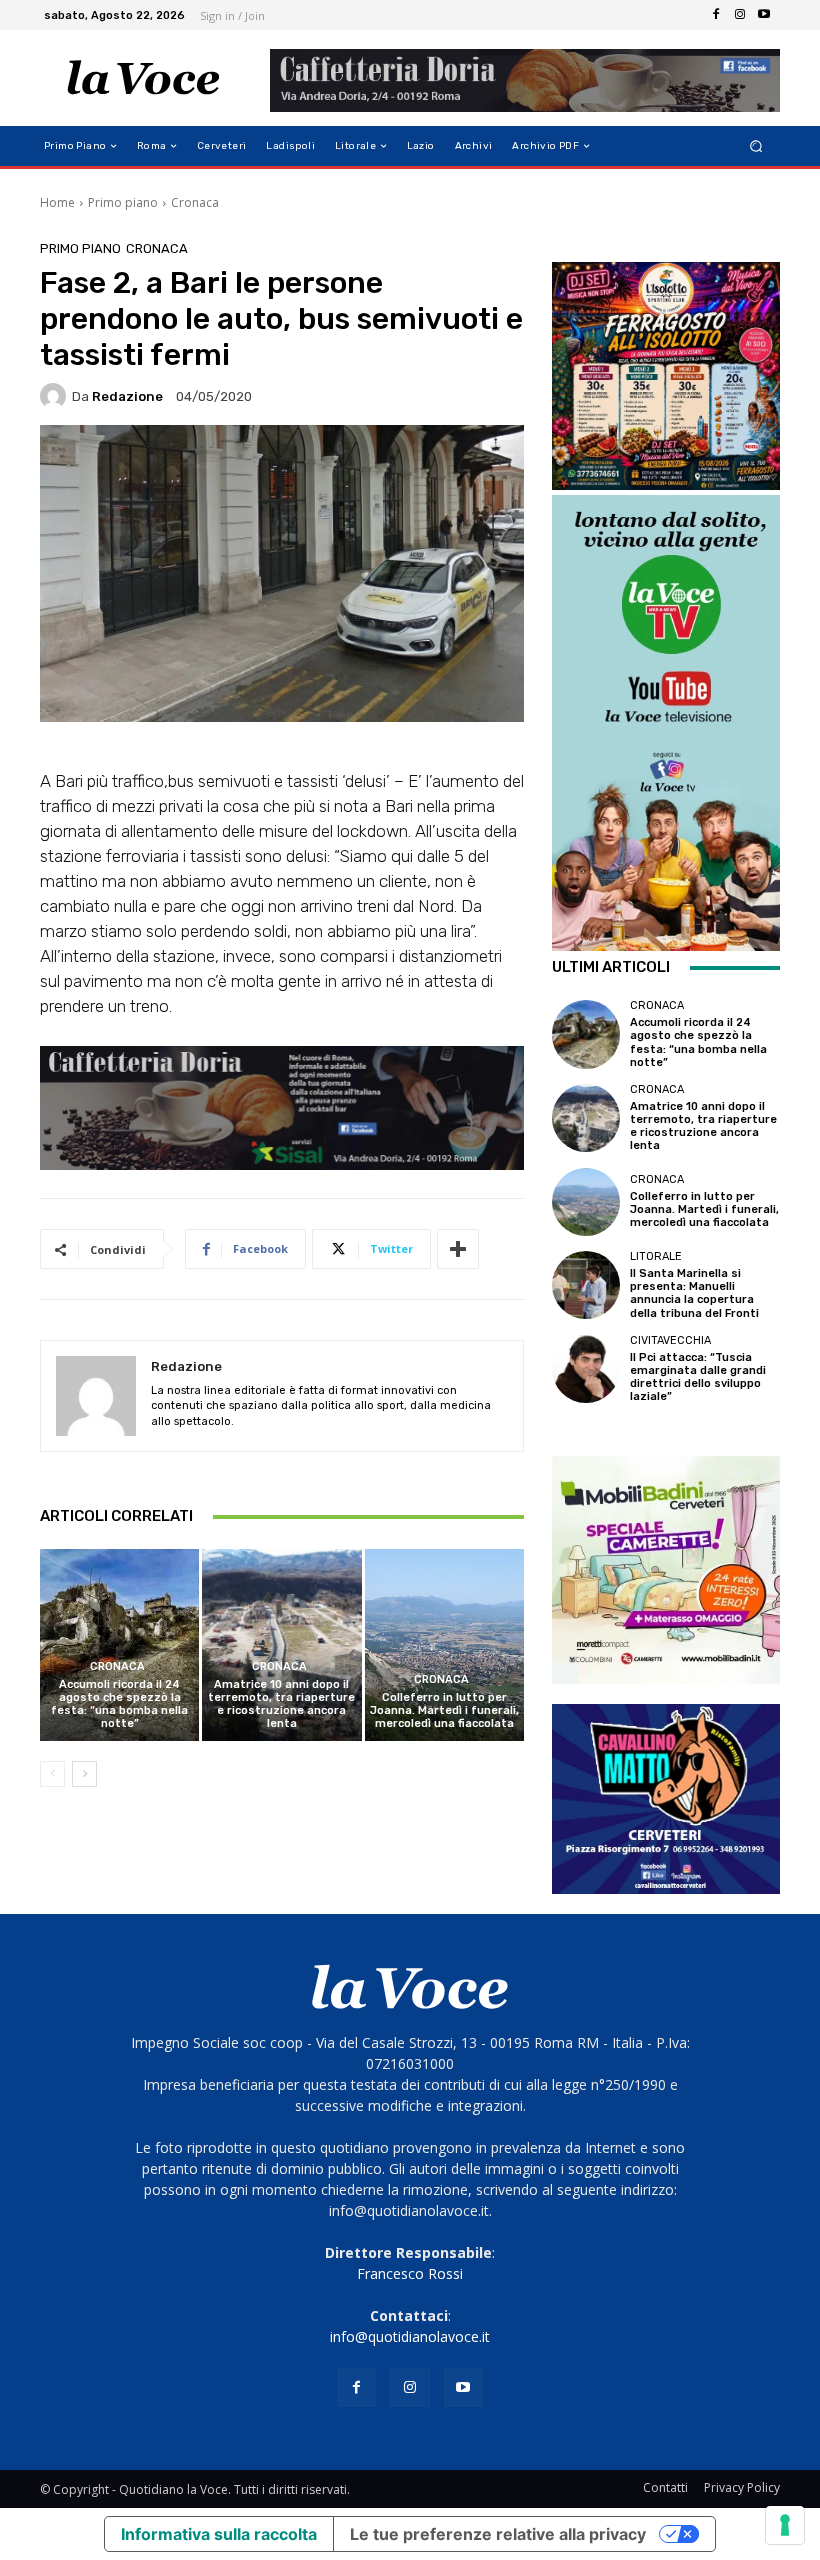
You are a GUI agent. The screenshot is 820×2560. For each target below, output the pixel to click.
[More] (458, 1249)
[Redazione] (56, 396)
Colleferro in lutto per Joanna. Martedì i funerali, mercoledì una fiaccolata (444, 1710)
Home (57, 202)
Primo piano (123, 202)
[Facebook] (716, 15)
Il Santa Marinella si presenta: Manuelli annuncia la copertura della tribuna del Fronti (694, 1293)
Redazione (127, 396)
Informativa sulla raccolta (219, 2534)
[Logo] (143, 78)
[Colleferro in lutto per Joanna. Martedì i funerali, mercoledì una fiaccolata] (444, 1644)
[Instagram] (740, 15)
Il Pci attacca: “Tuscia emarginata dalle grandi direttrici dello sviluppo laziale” (698, 1377)
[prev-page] (52, 1774)
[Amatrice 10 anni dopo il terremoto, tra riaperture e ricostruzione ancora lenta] (281, 1644)
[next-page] (84, 1774)
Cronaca (195, 202)
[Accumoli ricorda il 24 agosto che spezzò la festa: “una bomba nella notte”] (119, 1644)
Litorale (656, 1256)
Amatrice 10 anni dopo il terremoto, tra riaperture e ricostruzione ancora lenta (281, 1704)
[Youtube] (764, 15)
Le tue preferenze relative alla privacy (498, 2534)
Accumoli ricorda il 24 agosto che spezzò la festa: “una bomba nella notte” (119, 1704)
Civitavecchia (670, 1340)
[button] (756, 146)
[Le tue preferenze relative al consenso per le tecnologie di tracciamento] (785, 2525)
